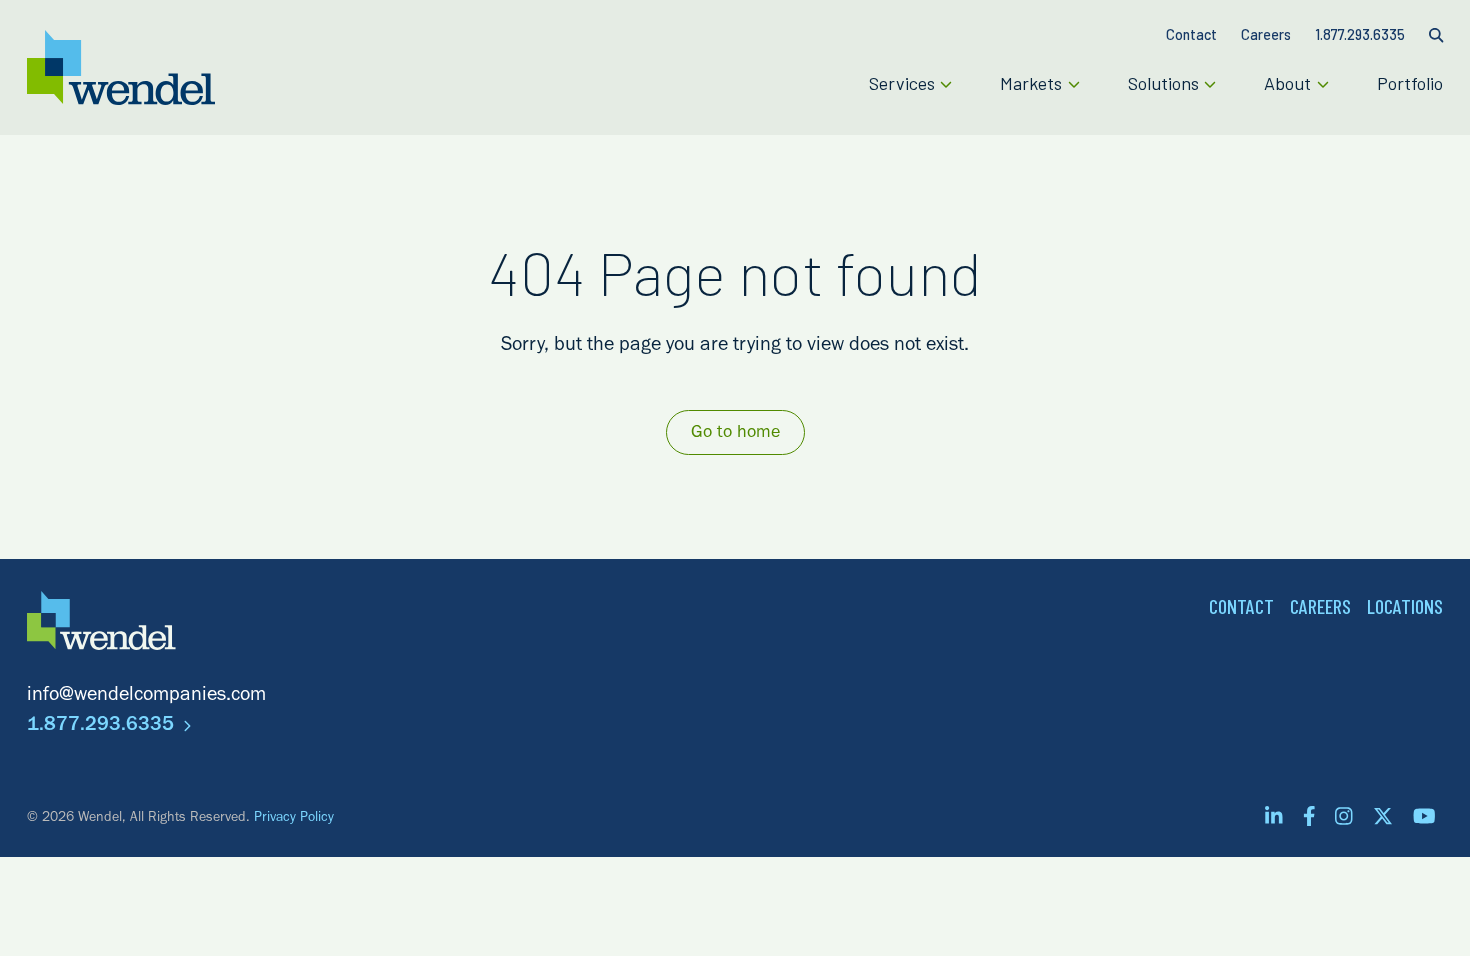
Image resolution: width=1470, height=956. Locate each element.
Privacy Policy (294, 819)
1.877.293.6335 (103, 727)
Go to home (735, 434)
